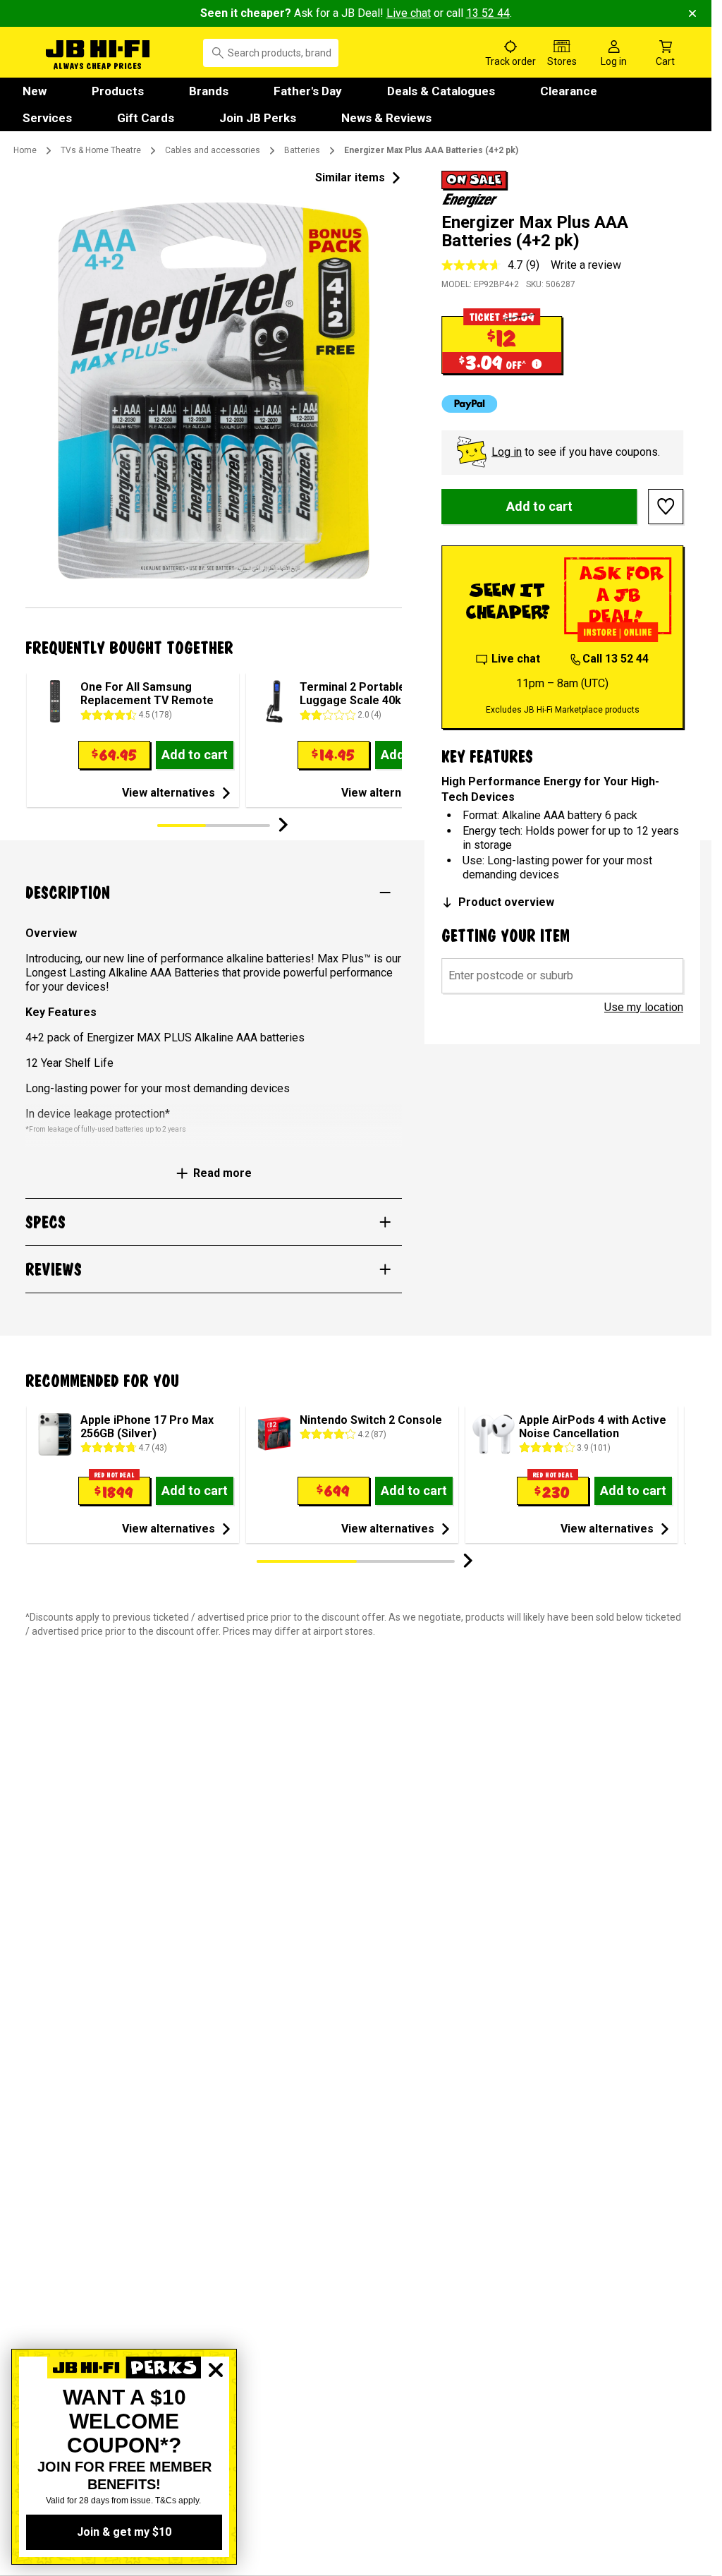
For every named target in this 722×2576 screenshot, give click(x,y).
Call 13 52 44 (616, 659)
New (35, 91)
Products (118, 91)
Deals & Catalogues (441, 91)
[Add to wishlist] (666, 507)
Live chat (409, 13)
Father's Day (308, 91)
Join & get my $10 (124, 2532)
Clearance (569, 91)
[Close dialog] (216, 2419)
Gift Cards (146, 118)
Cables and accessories (213, 150)
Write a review (586, 265)
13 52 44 (488, 13)
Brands (209, 91)
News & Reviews (386, 118)
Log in (507, 452)
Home (25, 150)
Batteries (302, 150)
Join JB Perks (258, 118)
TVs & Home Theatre (101, 150)
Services (47, 118)
